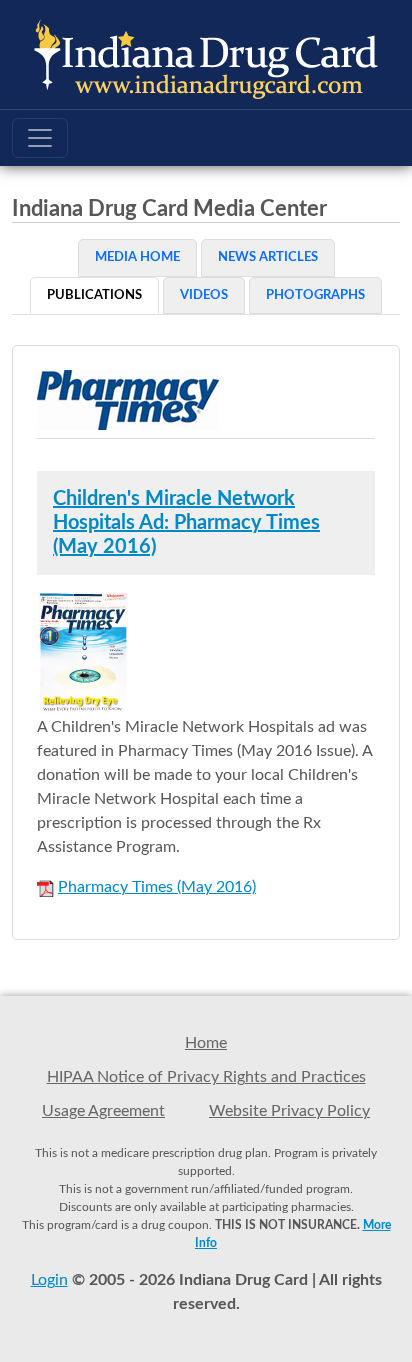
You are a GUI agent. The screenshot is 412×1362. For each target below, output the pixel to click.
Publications (94, 295)
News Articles (268, 257)
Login (49, 1280)
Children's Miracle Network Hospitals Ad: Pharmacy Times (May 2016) (186, 523)
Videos (204, 295)
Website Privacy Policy (289, 1111)
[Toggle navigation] (40, 138)
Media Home (137, 257)
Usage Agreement (103, 1111)
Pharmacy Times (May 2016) (157, 887)
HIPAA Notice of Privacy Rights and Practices (206, 1077)
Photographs (315, 295)
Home (206, 1043)
